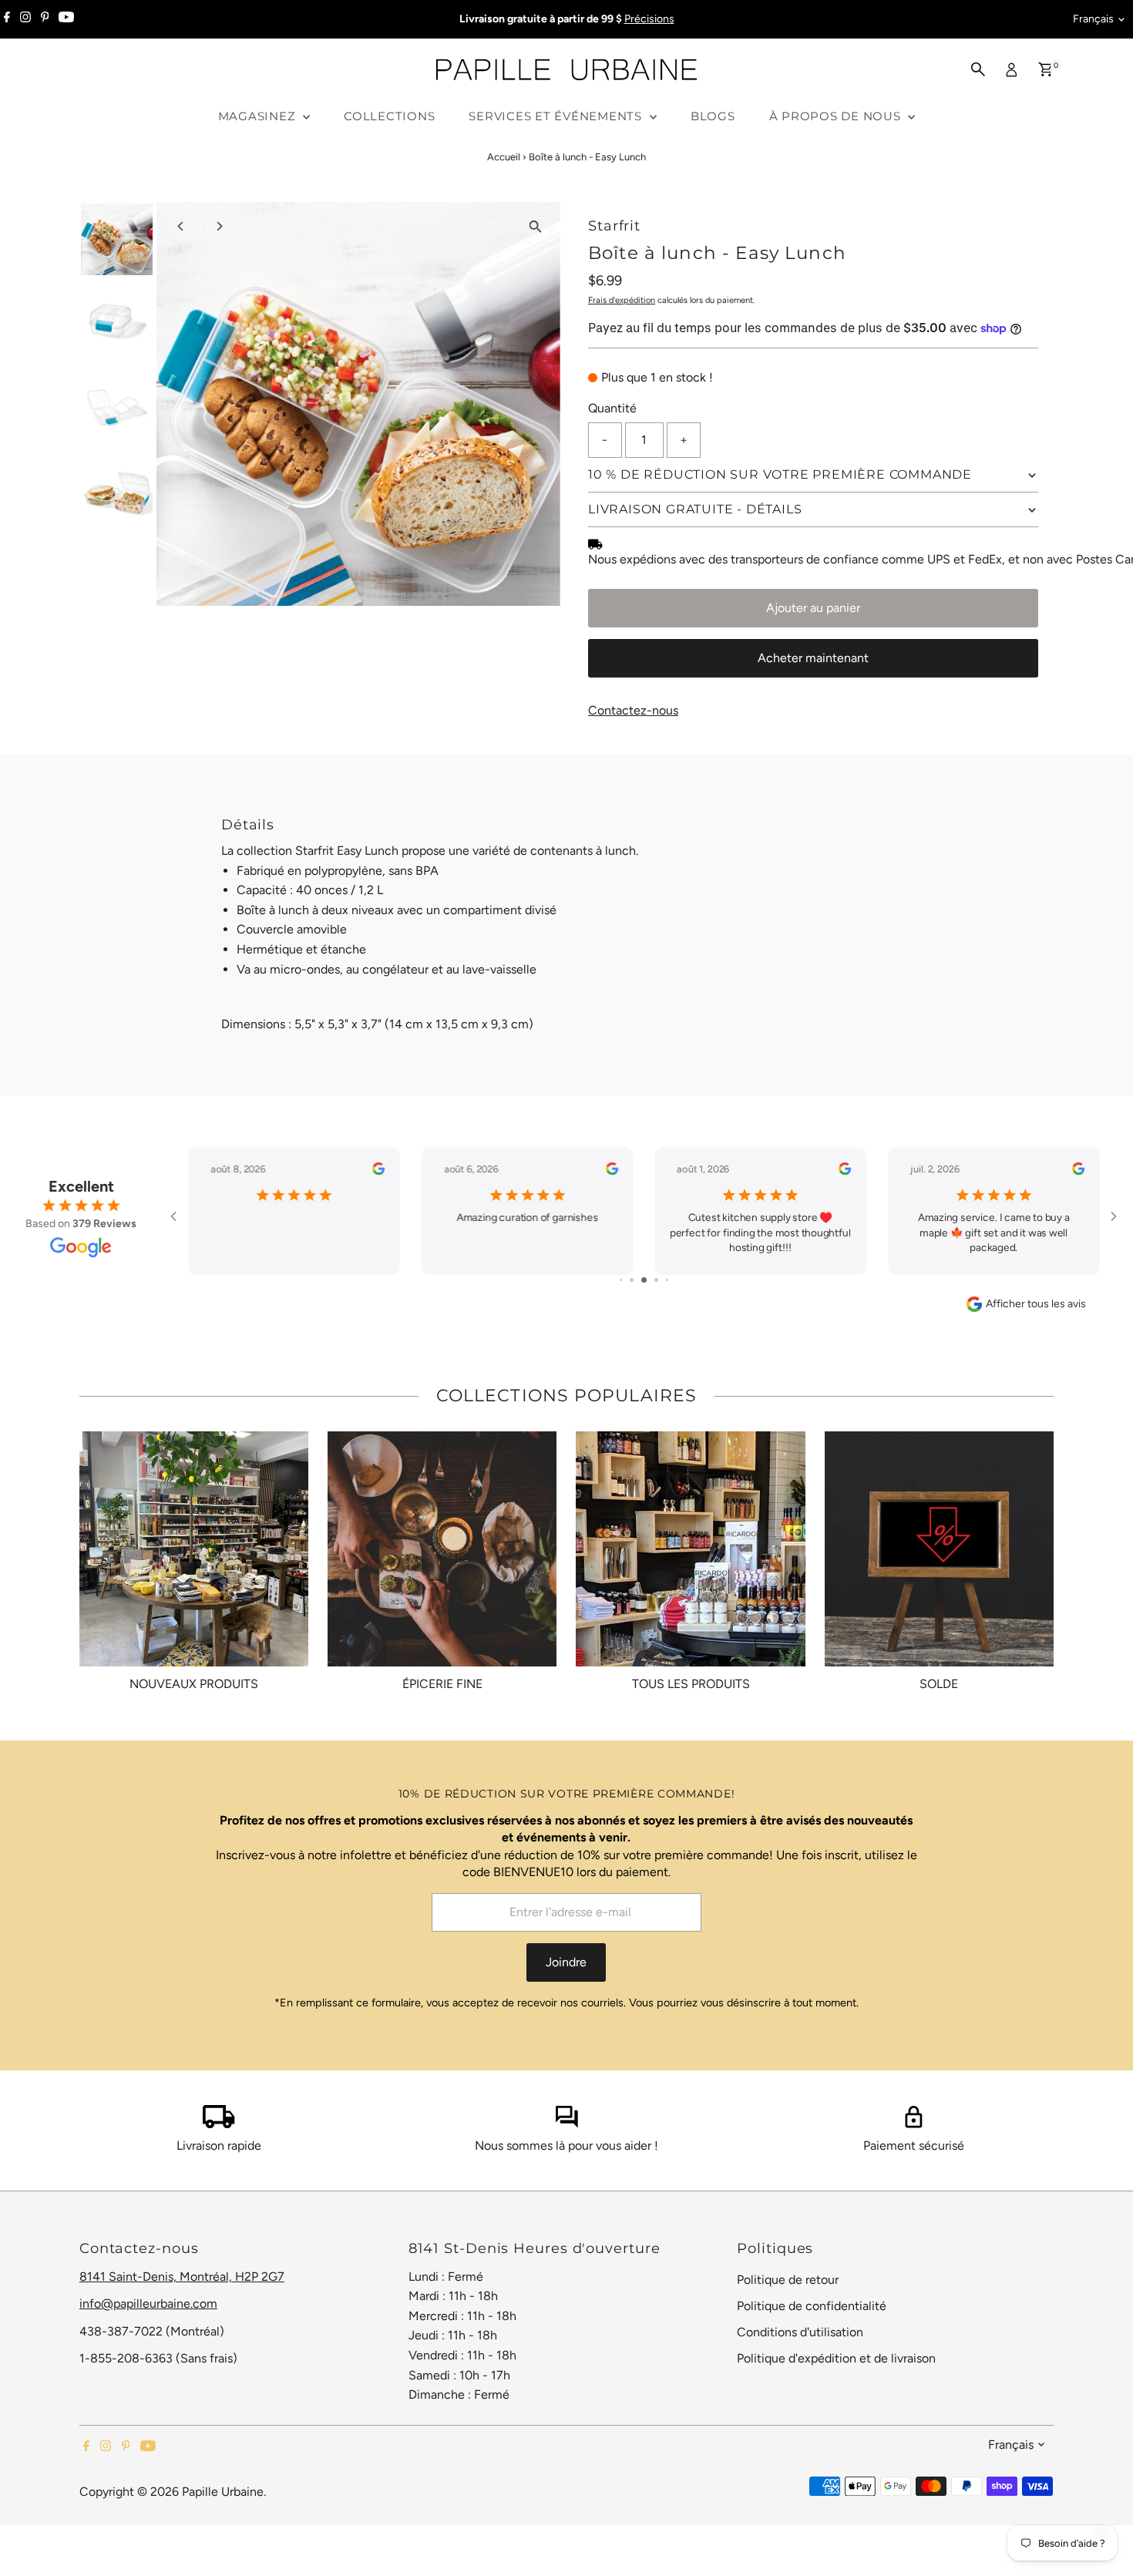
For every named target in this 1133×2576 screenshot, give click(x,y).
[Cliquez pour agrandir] (535, 227)
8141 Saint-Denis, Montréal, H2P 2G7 (182, 2277)
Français (1093, 19)
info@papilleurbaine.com (148, 2304)
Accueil (504, 157)
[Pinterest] (45, 19)
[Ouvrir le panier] (1046, 69)
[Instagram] (25, 19)
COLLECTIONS (389, 116)
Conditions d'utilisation (800, 2332)
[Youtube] (66, 19)
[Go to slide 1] (621, 1280)
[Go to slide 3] (644, 1280)
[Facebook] (7, 19)
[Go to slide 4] (656, 1280)
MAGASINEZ (259, 116)
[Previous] (182, 226)
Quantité (612, 408)
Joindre (566, 1962)
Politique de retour (788, 2280)
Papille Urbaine (223, 2492)
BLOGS (713, 116)
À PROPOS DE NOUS (837, 116)
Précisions (649, 19)
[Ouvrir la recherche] (978, 69)
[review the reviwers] (378, 1172)
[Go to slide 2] (632, 1280)
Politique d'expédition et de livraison (836, 2358)
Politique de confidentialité (812, 2306)
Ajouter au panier (813, 608)
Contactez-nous (633, 711)
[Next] (219, 226)
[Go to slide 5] (667, 1280)
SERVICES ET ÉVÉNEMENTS (557, 116)
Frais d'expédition (622, 300)
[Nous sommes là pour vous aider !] (566, 2124)
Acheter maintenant (813, 658)
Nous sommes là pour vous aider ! (566, 2146)
